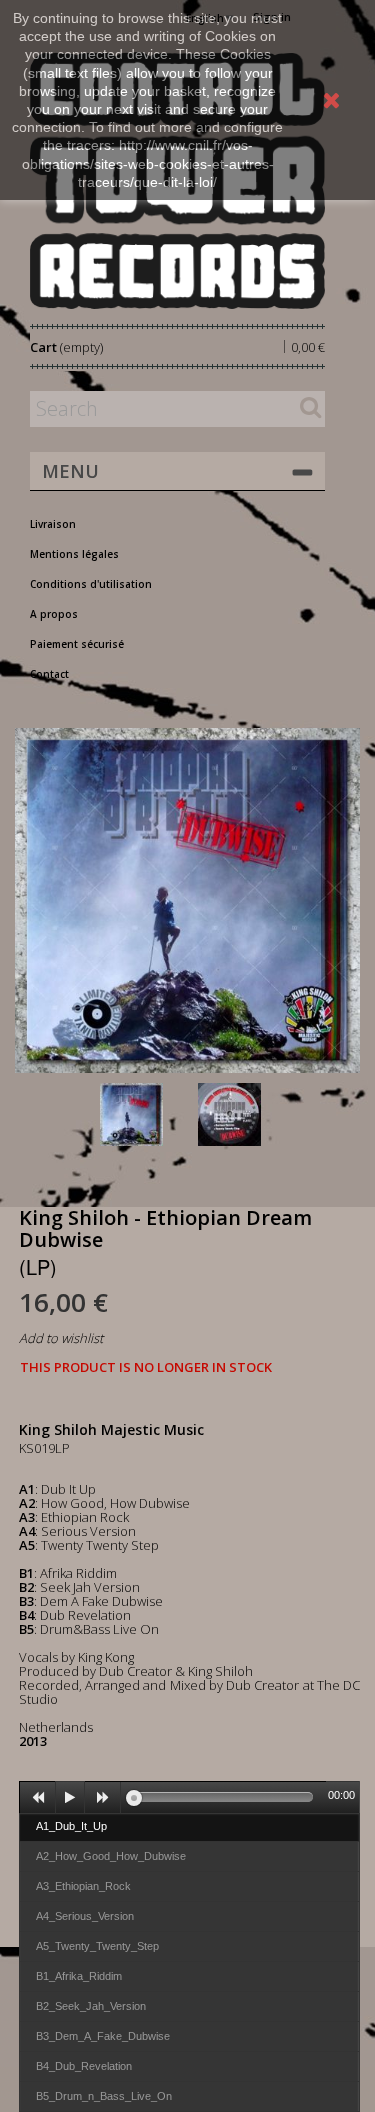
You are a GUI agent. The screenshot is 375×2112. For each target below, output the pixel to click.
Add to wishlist (61, 1338)
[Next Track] (103, 1798)
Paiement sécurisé (77, 644)
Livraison (53, 524)
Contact (49, 674)
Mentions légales (74, 554)
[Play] (70, 1798)
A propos (54, 614)
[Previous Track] (38, 1798)
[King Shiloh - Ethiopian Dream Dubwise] (145, 1114)
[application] (189, 1797)
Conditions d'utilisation (91, 584)
